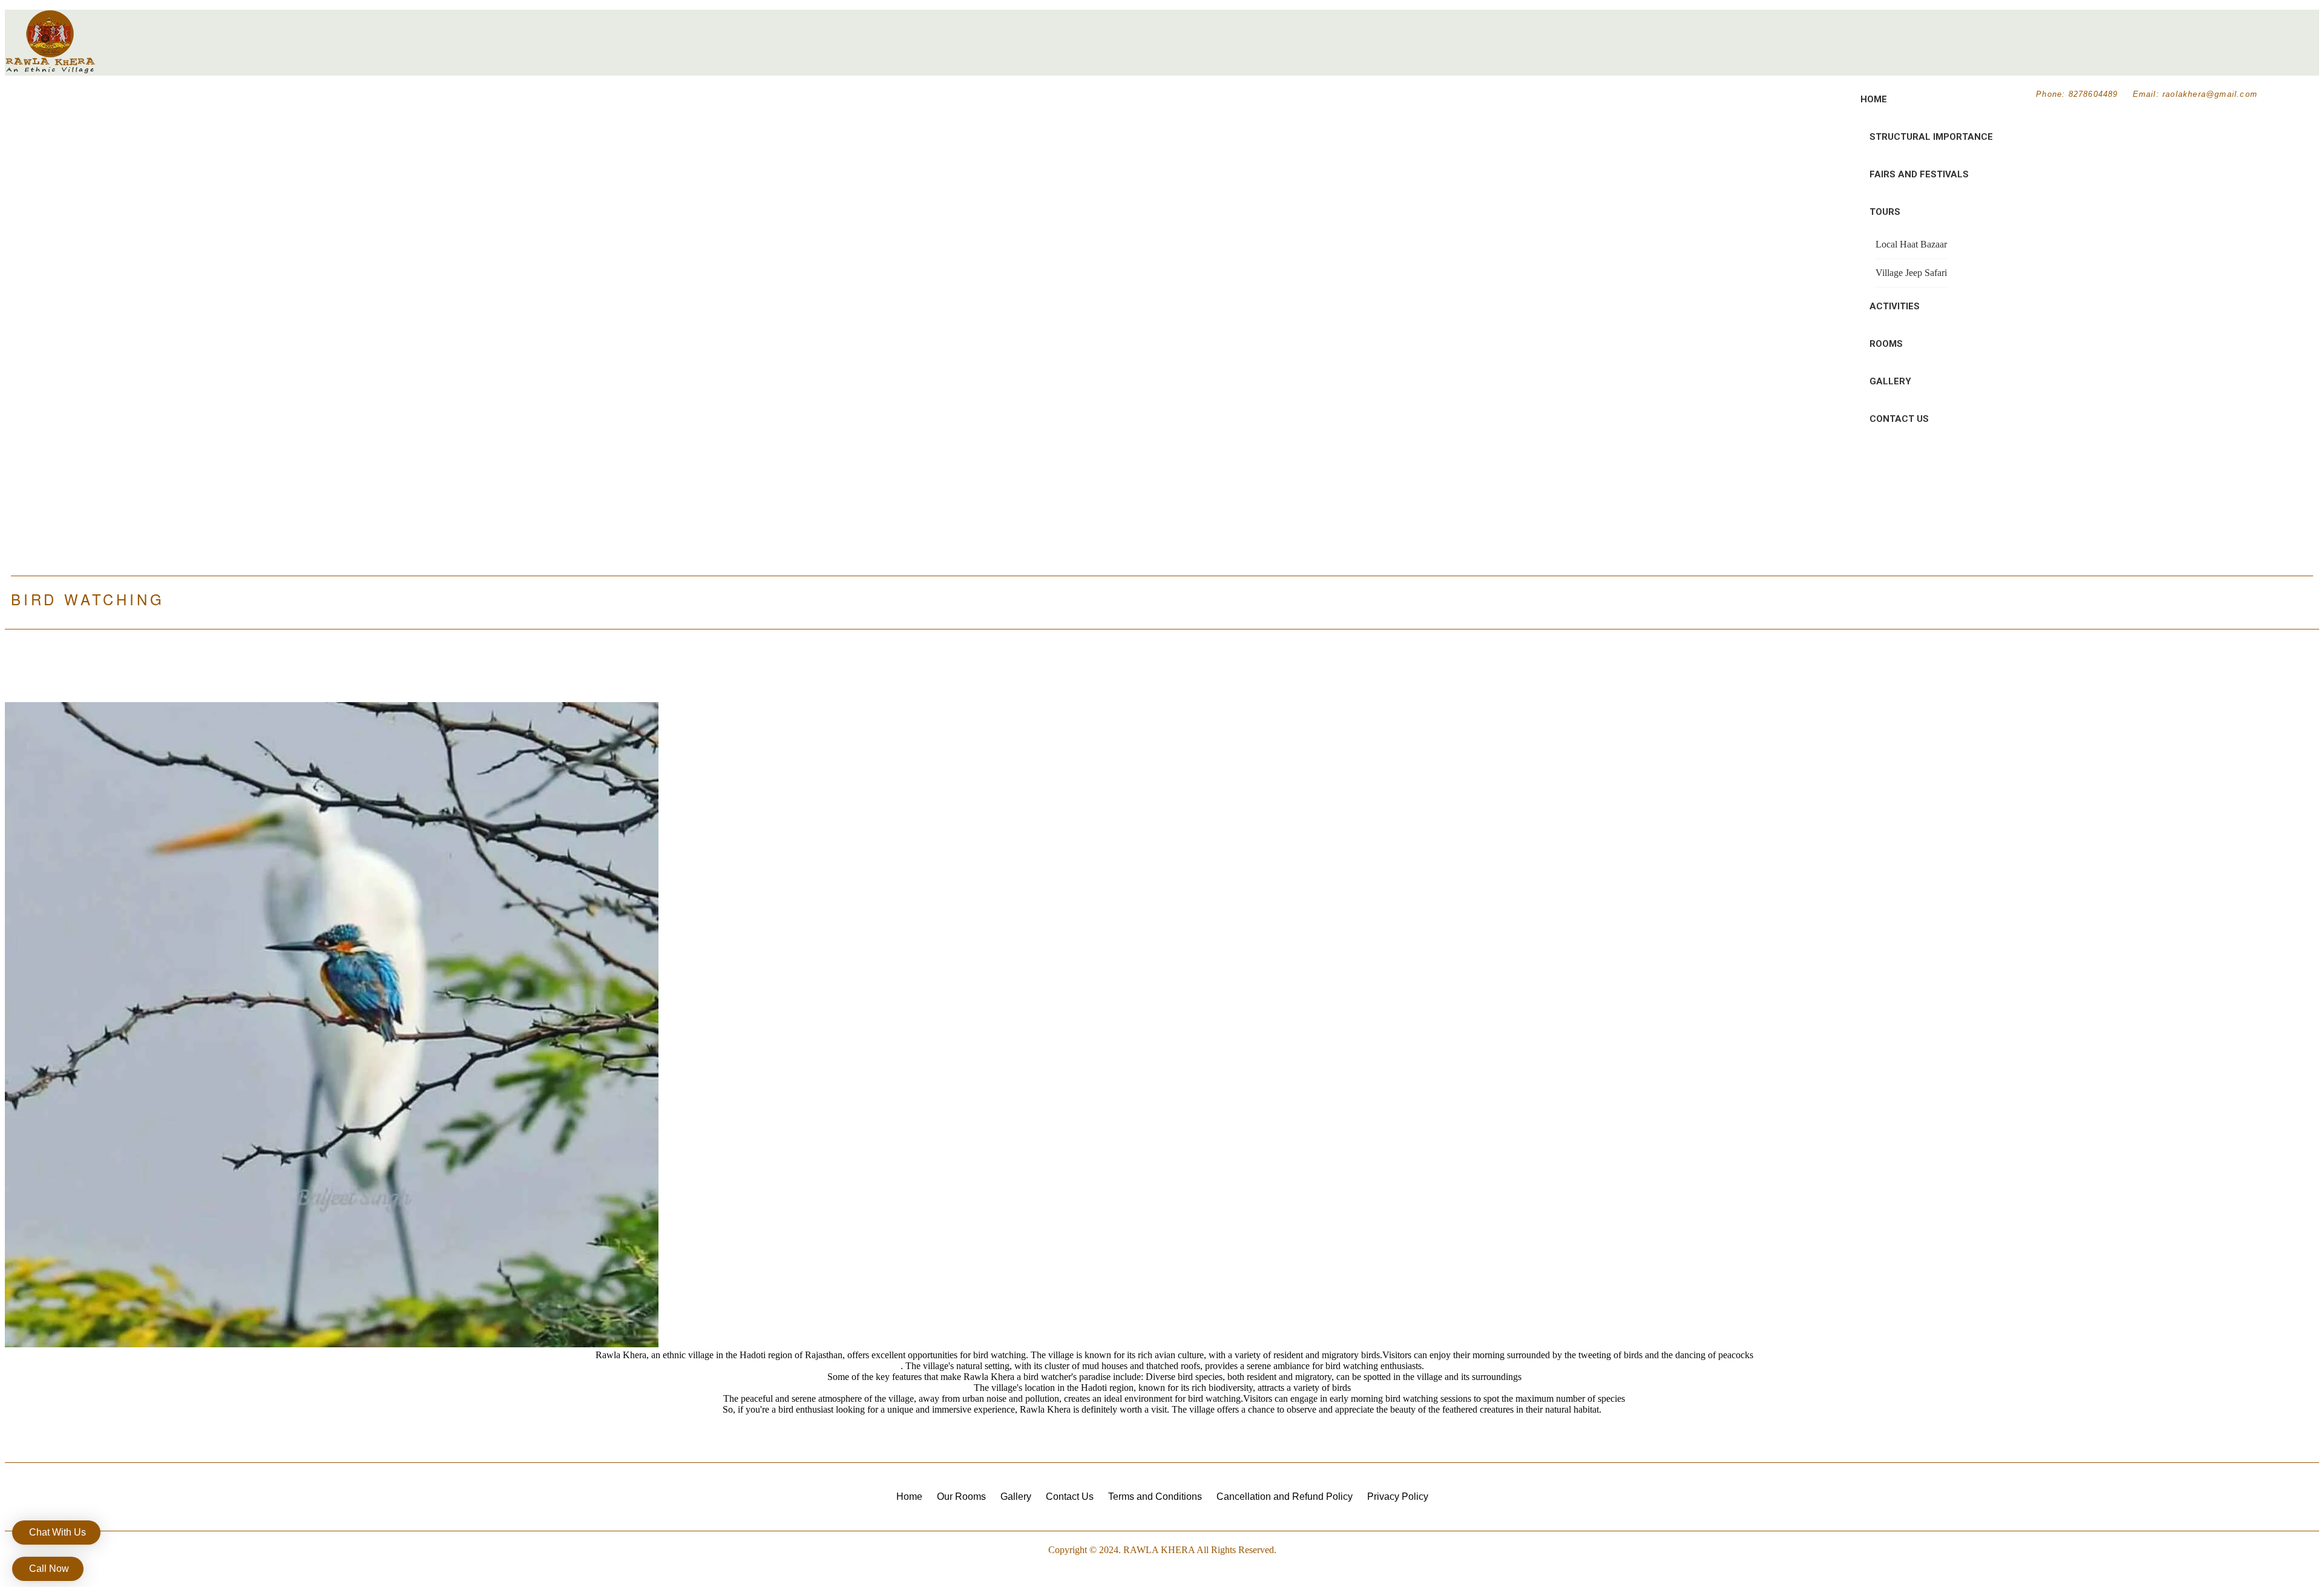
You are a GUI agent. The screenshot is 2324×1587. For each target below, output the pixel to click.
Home (1874, 99)
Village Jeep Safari (1911, 273)
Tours (1885, 212)
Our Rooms (961, 1497)
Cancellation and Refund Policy (1285, 1497)
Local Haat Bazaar (1911, 244)
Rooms (1886, 344)
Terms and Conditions (1155, 1497)
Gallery (1890, 381)
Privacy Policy (1398, 1497)
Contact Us (1899, 419)
